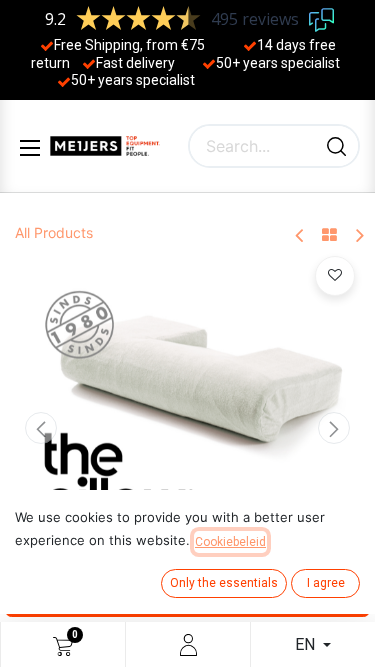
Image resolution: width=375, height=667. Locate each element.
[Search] (336, 146)
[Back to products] (329, 236)
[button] (41, 428)
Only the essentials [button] (224, 583)
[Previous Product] (300, 236)
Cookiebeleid (230, 542)
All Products (54, 232)
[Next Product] (358, 236)
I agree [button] (326, 583)
